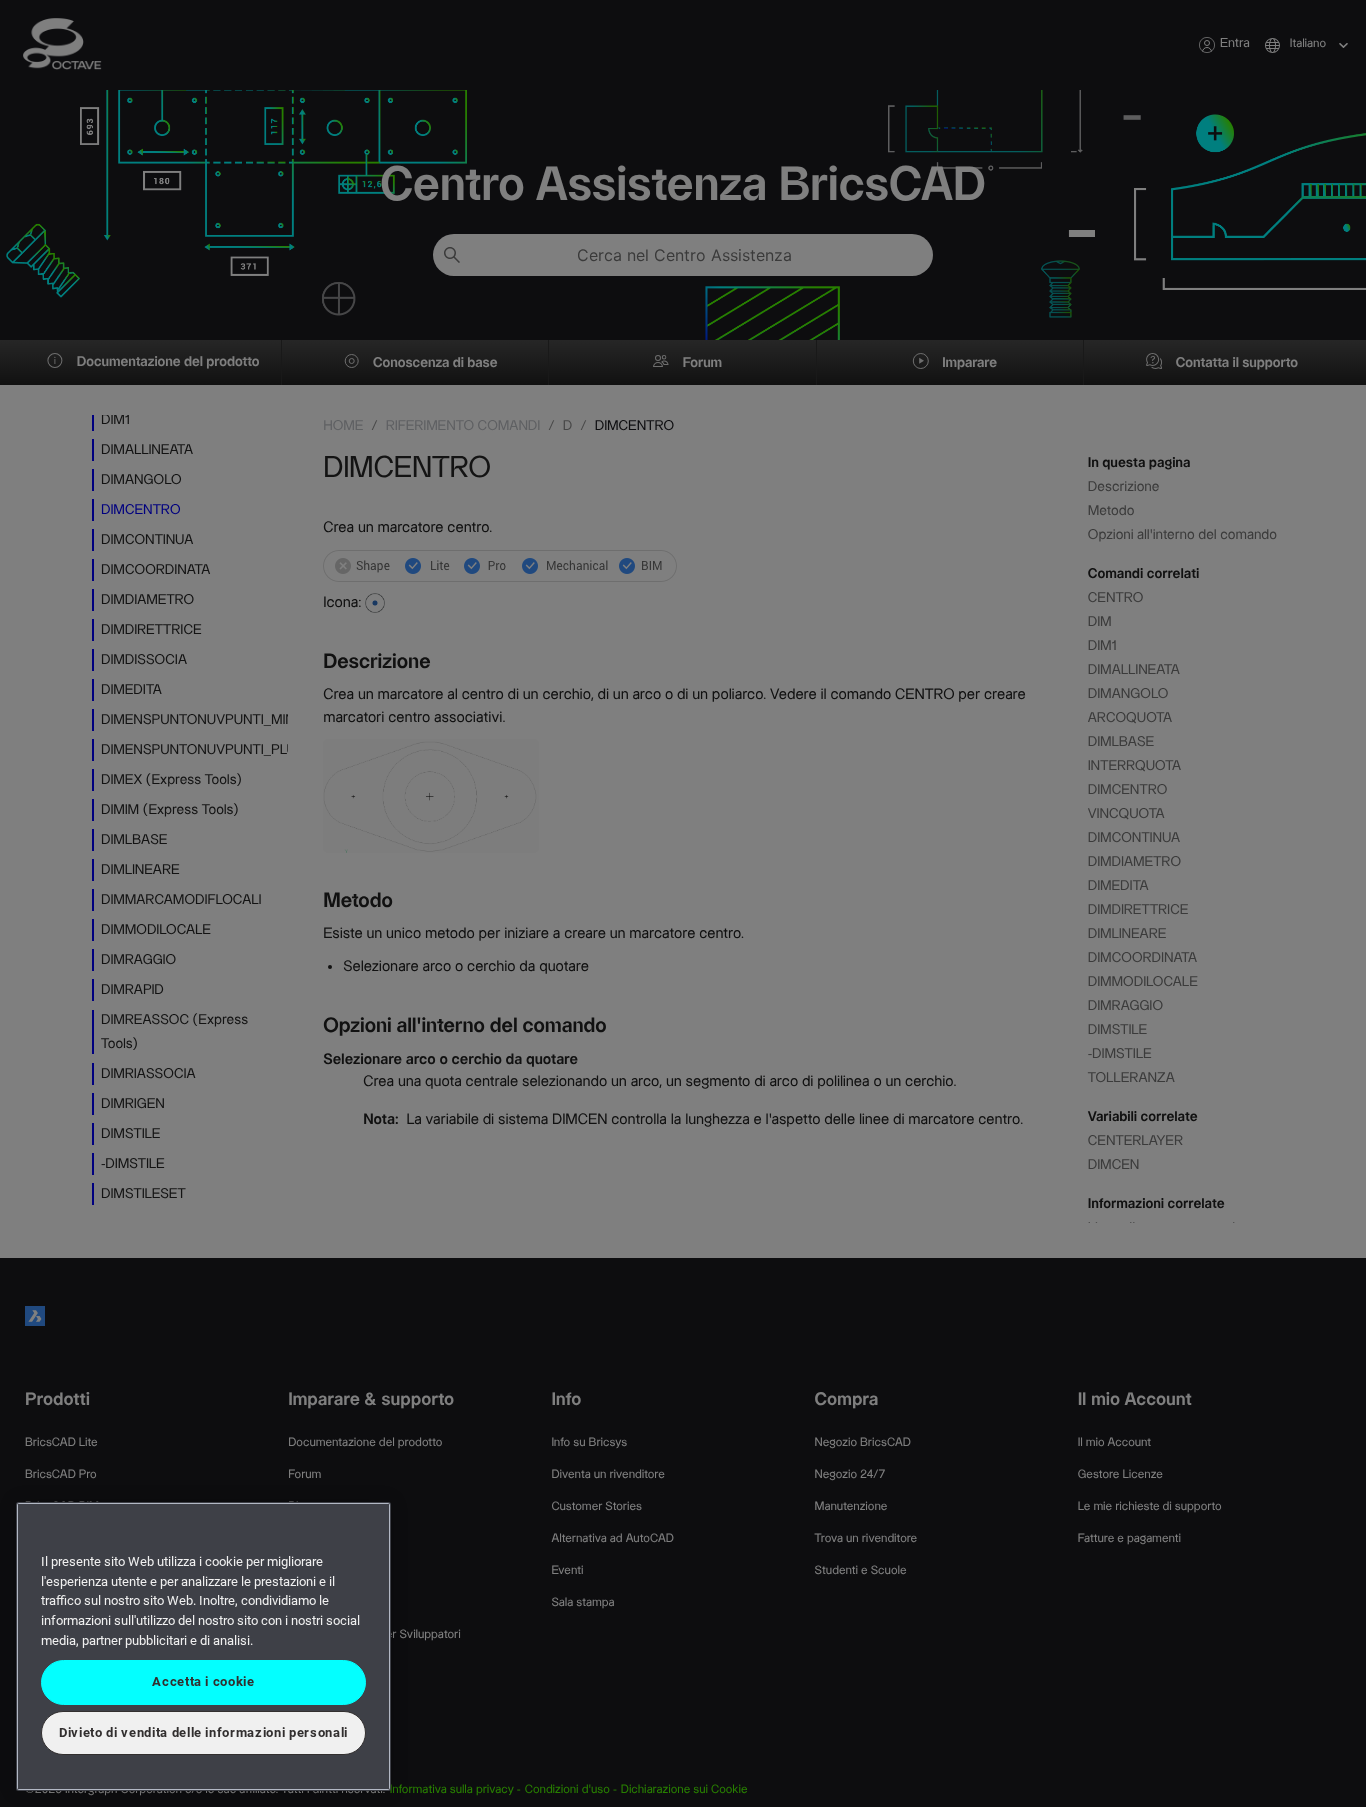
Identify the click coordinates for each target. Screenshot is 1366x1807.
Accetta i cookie (203, 1681)
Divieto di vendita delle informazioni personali (203, 1732)
